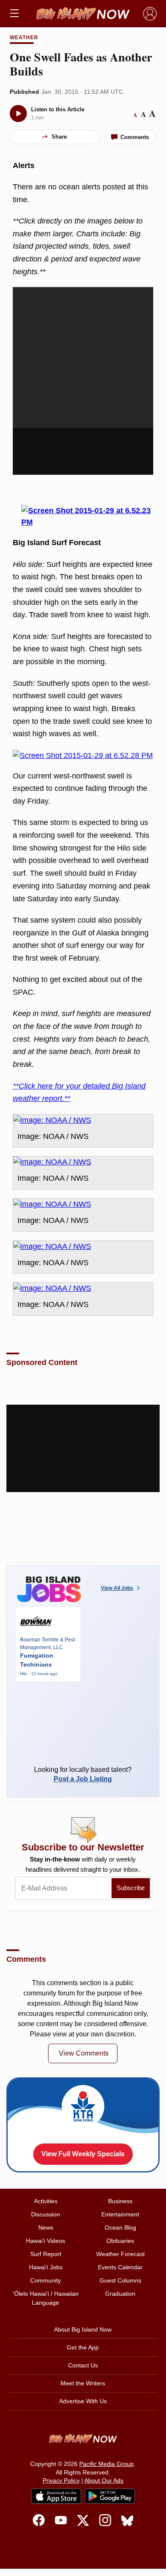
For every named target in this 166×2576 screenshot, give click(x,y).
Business (120, 2201)
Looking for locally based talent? (83, 1774)
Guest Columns (120, 2280)
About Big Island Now (83, 2329)
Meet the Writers (83, 2383)
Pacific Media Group (106, 2464)
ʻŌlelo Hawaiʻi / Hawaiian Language (46, 2298)
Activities (46, 2201)
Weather (24, 38)
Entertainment (120, 2214)
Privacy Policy (61, 2480)
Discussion (46, 2214)
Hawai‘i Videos (46, 2241)
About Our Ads (104, 2480)
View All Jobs (117, 1588)
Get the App (83, 2347)
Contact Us (83, 2365)
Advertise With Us (83, 2401)
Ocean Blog (120, 2227)
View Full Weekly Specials (83, 2154)
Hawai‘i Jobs (46, 2267)
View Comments (84, 2053)
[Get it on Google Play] (110, 2496)
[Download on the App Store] (56, 2496)
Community (46, 2280)
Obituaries (120, 2241)
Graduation (120, 2294)
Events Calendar (120, 2267)
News (46, 2227)
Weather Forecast (120, 2254)
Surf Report (46, 2254)
